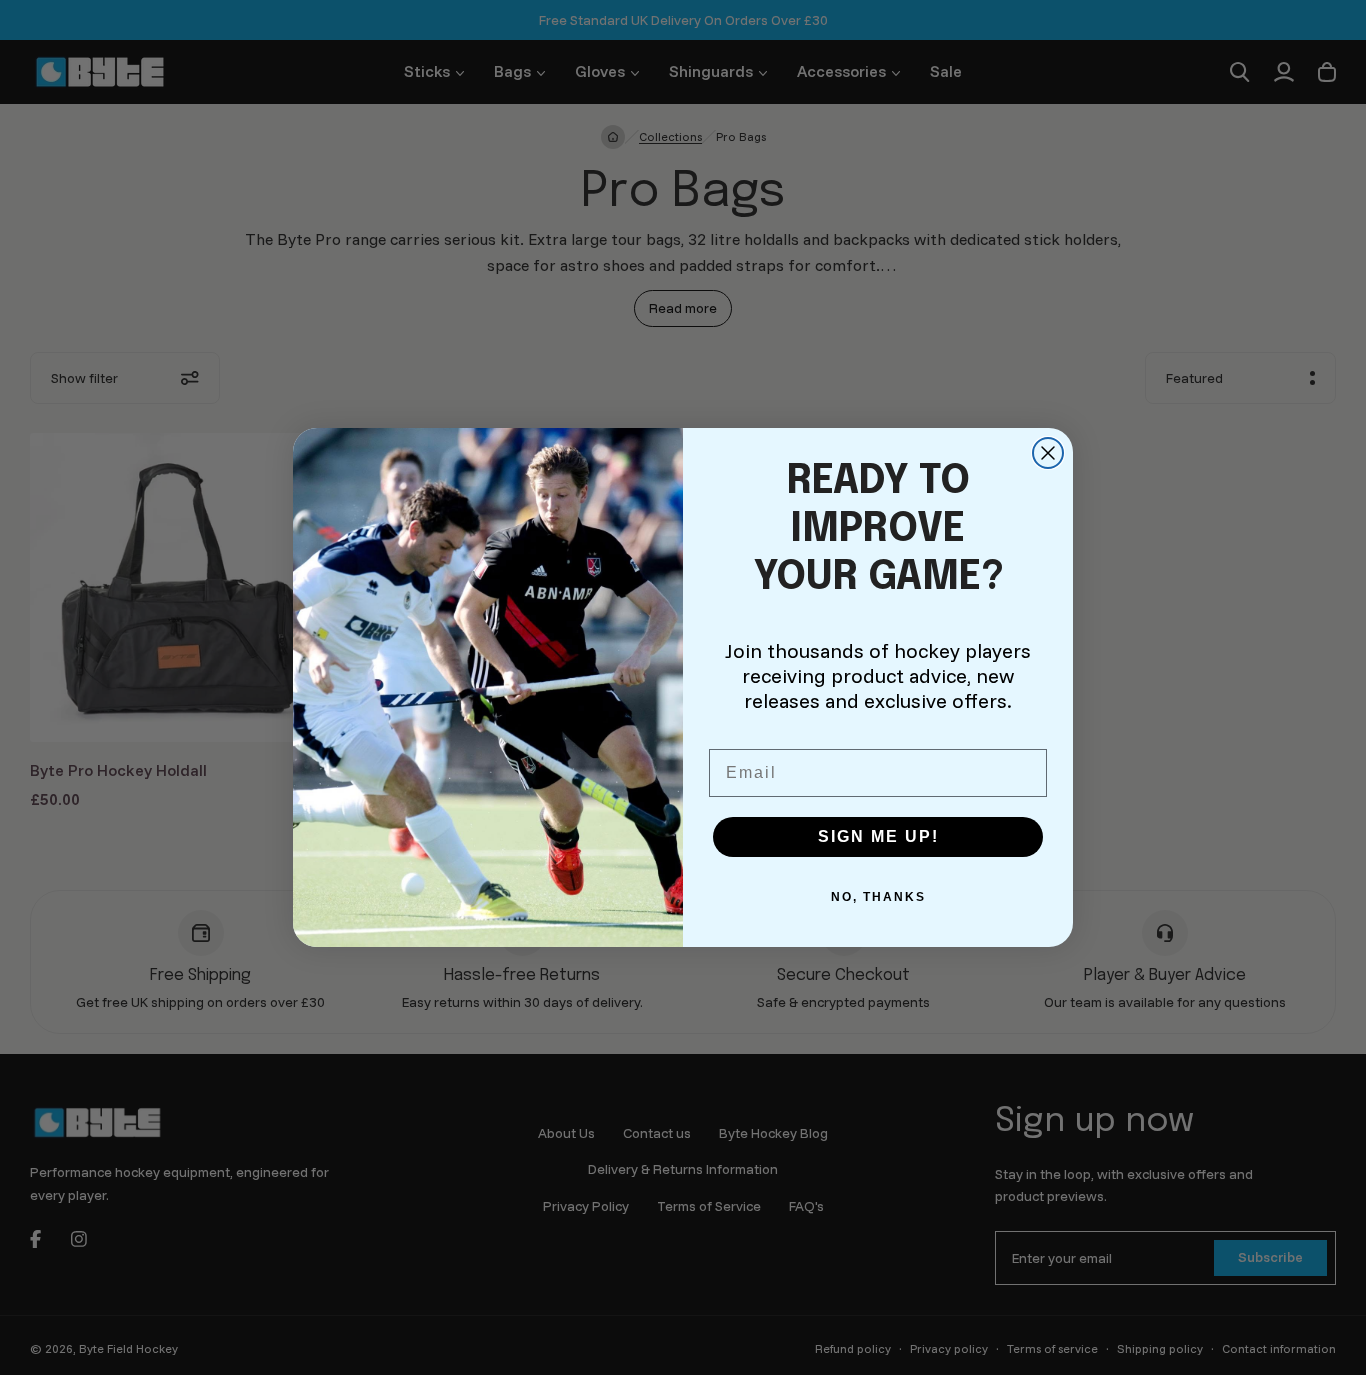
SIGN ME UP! (878, 836)
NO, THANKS (878, 897)
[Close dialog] (1048, 453)
